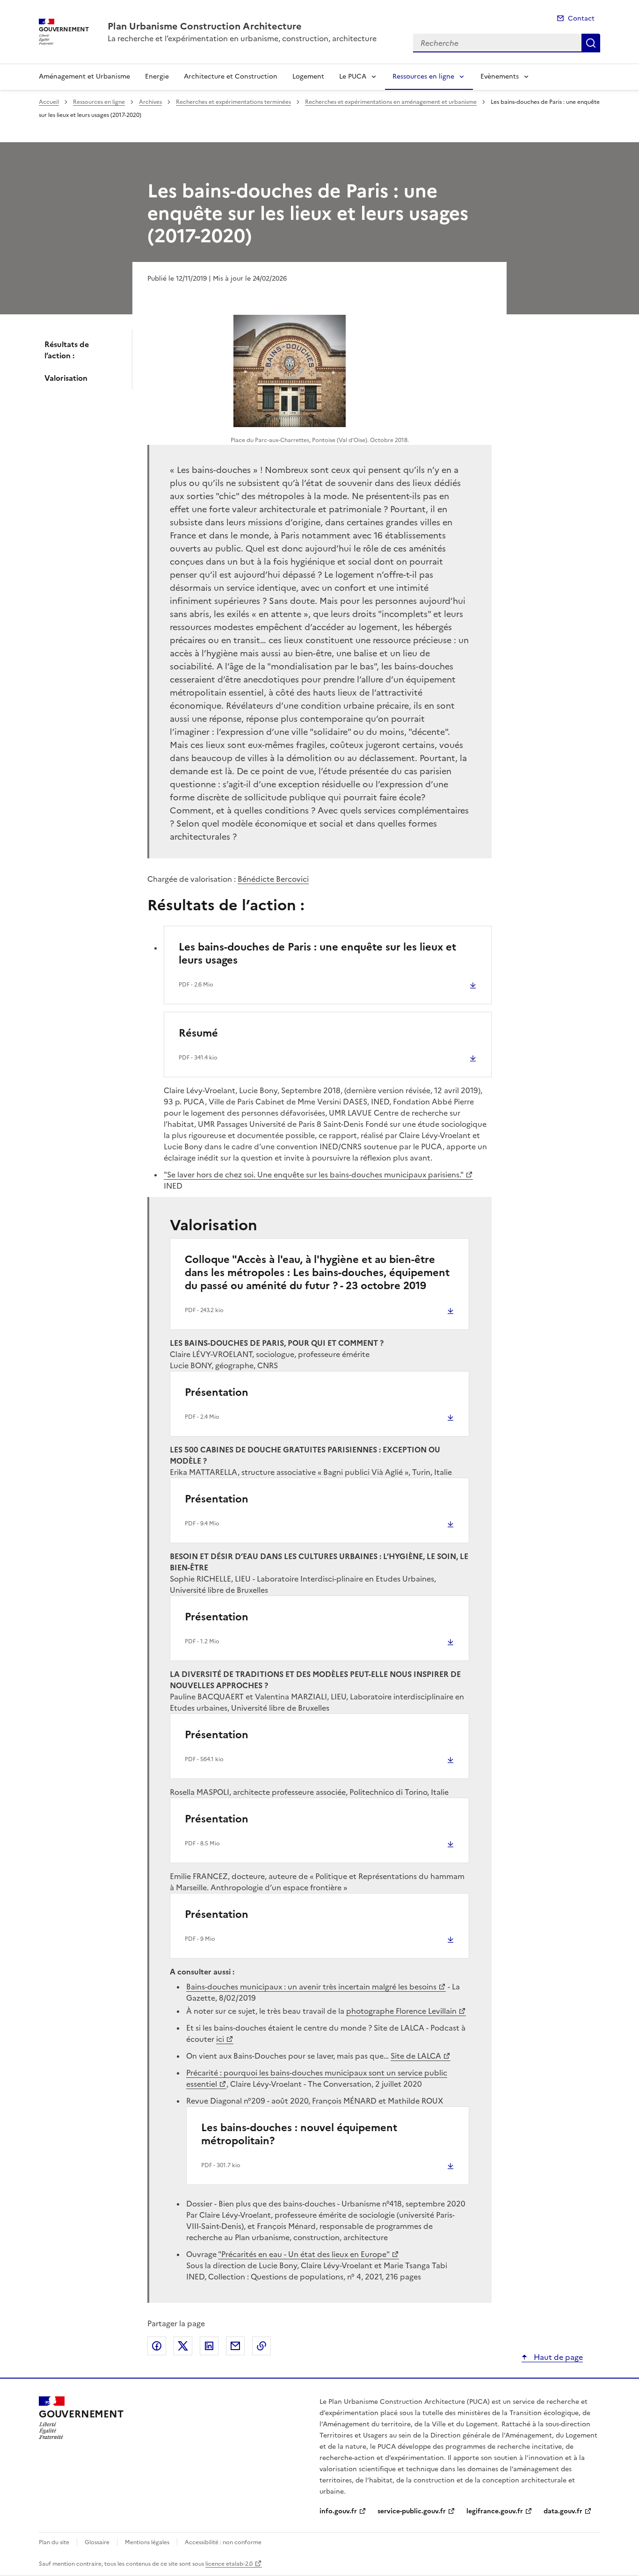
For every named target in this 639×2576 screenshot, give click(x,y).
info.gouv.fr (338, 2511)
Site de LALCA (416, 2056)
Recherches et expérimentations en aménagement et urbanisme (391, 102)
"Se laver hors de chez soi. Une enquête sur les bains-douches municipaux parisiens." (314, 1175)
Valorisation (66, 378)
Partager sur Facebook (157, 2346)
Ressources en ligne (423, 76)
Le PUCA (353, 76)
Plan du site (54, 2542)
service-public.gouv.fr (412, 2511)
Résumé (198, 1033)
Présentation (217, 1392)
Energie (157, 76)
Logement (308, 76)
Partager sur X (183, 2346)
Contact (581, 18)
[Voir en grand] (290, 371)
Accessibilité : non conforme (223, 2542)
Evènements (500, 76)
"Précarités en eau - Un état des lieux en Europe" (304, 2254)
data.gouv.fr (563, 2511)
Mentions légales (147, 2542)
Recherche (591, 43)
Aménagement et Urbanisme (84, 76)
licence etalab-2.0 (229, 2564)
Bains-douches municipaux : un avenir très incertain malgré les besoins (311, 1987)
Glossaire (97, 2542)
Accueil (49, 102)
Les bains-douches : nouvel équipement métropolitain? (299, 2134)
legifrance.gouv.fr (495, 2511)
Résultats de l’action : (67, 350)
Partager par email (235, 2346)
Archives (150, 102)
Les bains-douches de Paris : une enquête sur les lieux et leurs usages (317, 954)
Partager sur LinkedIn (209, 2346)
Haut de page (557, 2357)
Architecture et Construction (231, 76)
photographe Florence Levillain (401, 2011)
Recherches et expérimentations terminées (233, 102)
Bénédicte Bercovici (273, 879)
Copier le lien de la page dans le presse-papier (261, 2346)
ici (220, 2039)
